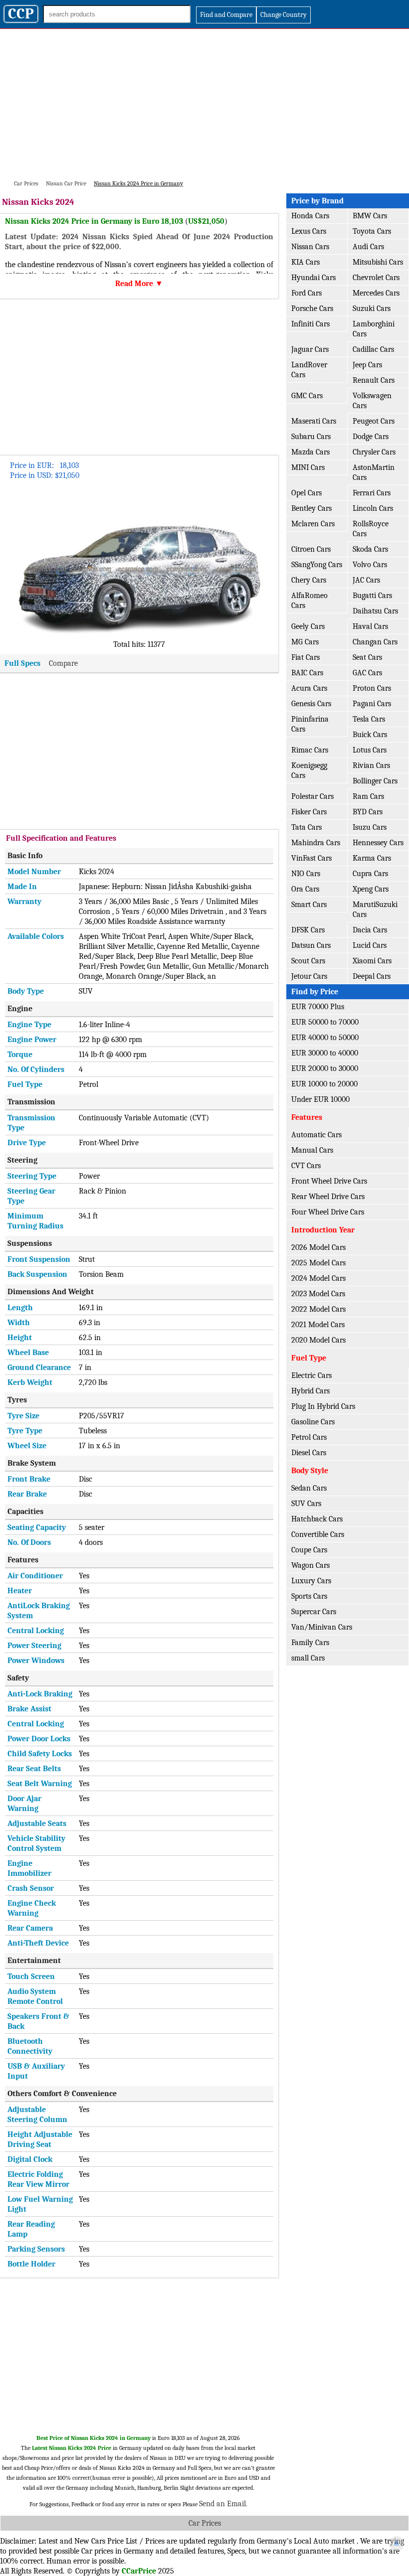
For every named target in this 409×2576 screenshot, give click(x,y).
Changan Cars (375, 642)
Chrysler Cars (374, 452)
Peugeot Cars (374, 421)
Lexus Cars (309, 231)
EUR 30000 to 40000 (325, 1053)
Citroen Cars (311, 549)
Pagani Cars (372, 704)
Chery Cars (309, 580)
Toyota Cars (372, 231)
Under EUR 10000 (320, 1099)
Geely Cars (308, 626)
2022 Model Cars (318, 1309)
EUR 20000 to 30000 (325, 1068)
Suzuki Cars (372, 308)
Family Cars (310, 1643)
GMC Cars (307, 396)
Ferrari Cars (372, 493)
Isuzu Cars (370, 827)
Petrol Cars (309, 1437)
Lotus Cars (370, 750)
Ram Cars (368, 796)
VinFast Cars (311, 858)
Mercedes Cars (376, 293)
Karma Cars (372, 858)
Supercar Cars (314, 1612)
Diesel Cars (309, 1453)
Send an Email (222, 2504)
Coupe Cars (309, 1550)
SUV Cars (306, 1504)
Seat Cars (367, 657)
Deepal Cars (372, 976)
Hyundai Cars (313, 278)
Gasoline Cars (313, 1422)
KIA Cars (306, 262)
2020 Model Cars (318, 1340)
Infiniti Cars (310, 324)
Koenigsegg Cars (309, 770)
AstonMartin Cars (374, 472)
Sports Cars (309, 1596)
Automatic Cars (316, 1135)
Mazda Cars (310, 452)
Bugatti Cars (372, 596)
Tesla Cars (369, 719)
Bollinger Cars (375, 781)
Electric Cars (311, 1375)
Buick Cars (370, 735)
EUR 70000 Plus (318, 1007)
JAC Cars (366, 580)
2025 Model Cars (318, 1263)
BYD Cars (368, 812)
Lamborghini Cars (374, 329)
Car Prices (205, 2523)
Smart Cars (309, 905)
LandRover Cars (309, 370)
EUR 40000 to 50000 (325, 1038)
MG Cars (305, 642)
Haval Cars (370, 626)
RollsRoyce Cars (371, 529)
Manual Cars (312, 1150)
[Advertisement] (204, 104)
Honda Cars (310, 216)
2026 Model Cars (318, 1247)
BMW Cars (370, 216)
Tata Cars (307, 827)
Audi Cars (368, 247)
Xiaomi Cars (372, 961)
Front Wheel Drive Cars (329, 1181)
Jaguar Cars (310, 349)
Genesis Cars (311, 704)
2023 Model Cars (318, 1294)
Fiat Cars (306, 657)
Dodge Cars (371, 437)
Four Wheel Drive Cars (328, 1212)
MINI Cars (308, 467)
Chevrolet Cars (376, 278)
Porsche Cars (312, 308)
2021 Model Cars (318, 1325)
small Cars (308, 1658)
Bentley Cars (311, 508)
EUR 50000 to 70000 (325, 1022)
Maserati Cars (314, 421)
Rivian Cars (371, 765)
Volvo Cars (370, 565)
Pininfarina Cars (310, 724)
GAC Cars (367, 673)
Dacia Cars (370, 930)
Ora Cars (305, 889)
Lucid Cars (370, 945)
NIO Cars (306, 874)
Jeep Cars (367, 365)
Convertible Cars (318, 1534)
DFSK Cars (308, 930)
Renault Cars (374, 380)
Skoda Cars (370, 549)
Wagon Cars (310, 1565)
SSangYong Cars (317, 565)
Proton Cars (372, 688)
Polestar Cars (312, 796)
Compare (63, 663)
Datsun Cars (311, 945)
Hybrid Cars (310, 1391)
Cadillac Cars (373, 349)
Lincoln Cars (373, 508)
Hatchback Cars (317, 1519)
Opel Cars (307, 493)
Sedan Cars (309, 1488)
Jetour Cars (309, 976)
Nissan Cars (310, 247)
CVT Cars (306, 1166)
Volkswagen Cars (372, 401)
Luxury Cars (311, 1581)
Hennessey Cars (378, 843)
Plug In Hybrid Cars (323, 1406)
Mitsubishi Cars (378, 262)
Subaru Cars (311, 437)
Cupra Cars (370, 874)
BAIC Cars (307, 673)
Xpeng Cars (371, 889)
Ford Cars (307, 293)
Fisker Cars (309, 812)
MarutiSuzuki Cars (375, 909)
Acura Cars (309, 688)
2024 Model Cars (318, 1278)
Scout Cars (308, 961)
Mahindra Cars (316, 843)
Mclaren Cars (313, 524)
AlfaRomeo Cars (309, 601)
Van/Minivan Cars (322, 1627)
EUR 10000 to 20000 (324, 1084)
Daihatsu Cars (375, 611)
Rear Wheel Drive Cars (328, 1197)
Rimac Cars (310, 750)
